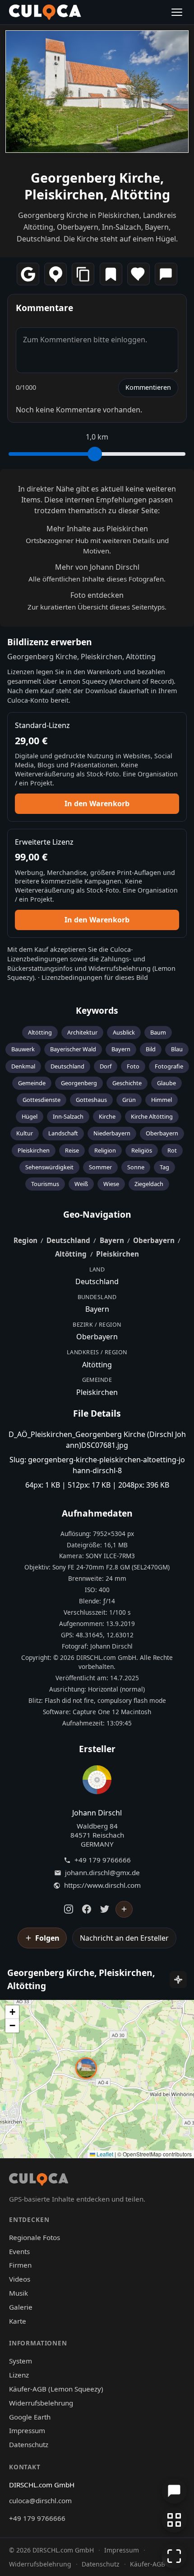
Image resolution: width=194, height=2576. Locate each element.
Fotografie (169, 1066)
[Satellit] (178, 1980)
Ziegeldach (149, 1184)
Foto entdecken (97, 595)
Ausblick (124, 1032)
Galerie (21, 2307)
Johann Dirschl (97, 1813)
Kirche (107, 1116)
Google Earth (30, 2417)
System (21, 2361)
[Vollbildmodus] (174, 2556)
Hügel (30, 1116)
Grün (129, 1100)
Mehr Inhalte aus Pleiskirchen (97, 529)
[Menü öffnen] (177, 12)
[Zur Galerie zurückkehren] (174, 2520)
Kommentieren (148, 387)
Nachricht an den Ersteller (124, 1938)
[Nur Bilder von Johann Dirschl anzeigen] (97, 1782)
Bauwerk (23, 1049)
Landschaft (63, 1133)
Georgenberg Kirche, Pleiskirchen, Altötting (97, 186)
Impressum (27, 2430)
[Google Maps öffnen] (28, 274)
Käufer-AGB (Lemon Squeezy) (56, 2389)
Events (19, 2251)
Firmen (20, 2265)
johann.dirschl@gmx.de (102, 1873)
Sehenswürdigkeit (49, 1167)
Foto (133, 1066)
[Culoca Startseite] (45, 12)
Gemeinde (32, 1083)
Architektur (82, 1032)
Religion (105, 1150)
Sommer (100, 1167)
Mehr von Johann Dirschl (97, 567)
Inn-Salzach (68, 1116)
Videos (20, 2279)
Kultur (25, 1133)
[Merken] (111, 274)
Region (25, 1240)
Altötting (40, 1032)
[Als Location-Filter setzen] (55, 274)
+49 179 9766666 (103, 1860)
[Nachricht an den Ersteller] (166, 274)
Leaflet (104, 2154)
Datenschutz (29, 2444)
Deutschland (67, 1066)
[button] (86, 2068)
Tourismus (45, 1184)
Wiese (111, 1184)
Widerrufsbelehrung (120, 968)
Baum (158, 1032)
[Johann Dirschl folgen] (124, 1910)
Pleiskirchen (34, 1150)
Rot (172, 1150)
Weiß (81, 1184)
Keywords (97, 1010)
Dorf (106, 1066)
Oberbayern (162, 1133)
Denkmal (23, 1066)
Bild (151, 1049)
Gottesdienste (42, 1100)
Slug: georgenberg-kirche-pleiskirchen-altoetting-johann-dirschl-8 (97, 1465)
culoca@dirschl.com (40, 2500)
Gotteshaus (91, 1100)
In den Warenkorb (97, 804)
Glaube (166, 1083)
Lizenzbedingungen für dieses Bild (95, 977)
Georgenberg (79, 1083)
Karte (18, 2321)
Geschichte (127, 1083)
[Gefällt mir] (139, 274)
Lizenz (19, 2375)
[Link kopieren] (83, 274)
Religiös (142, 1150)
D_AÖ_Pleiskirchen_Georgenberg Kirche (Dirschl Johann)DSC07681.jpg (97, 1440)
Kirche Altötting (152, 1116)
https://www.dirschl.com (102, 1885)
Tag (164, 1167)
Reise (72, 1150)
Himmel (162, 1100)
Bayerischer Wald (73, 1049)
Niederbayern (112, 1133)
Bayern (121, 1049)
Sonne (136, 1167)
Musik (18, 2293)
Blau (177, 1049)
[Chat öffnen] (174, 2491)
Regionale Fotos (35, 2237)
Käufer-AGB (148, 2564)
